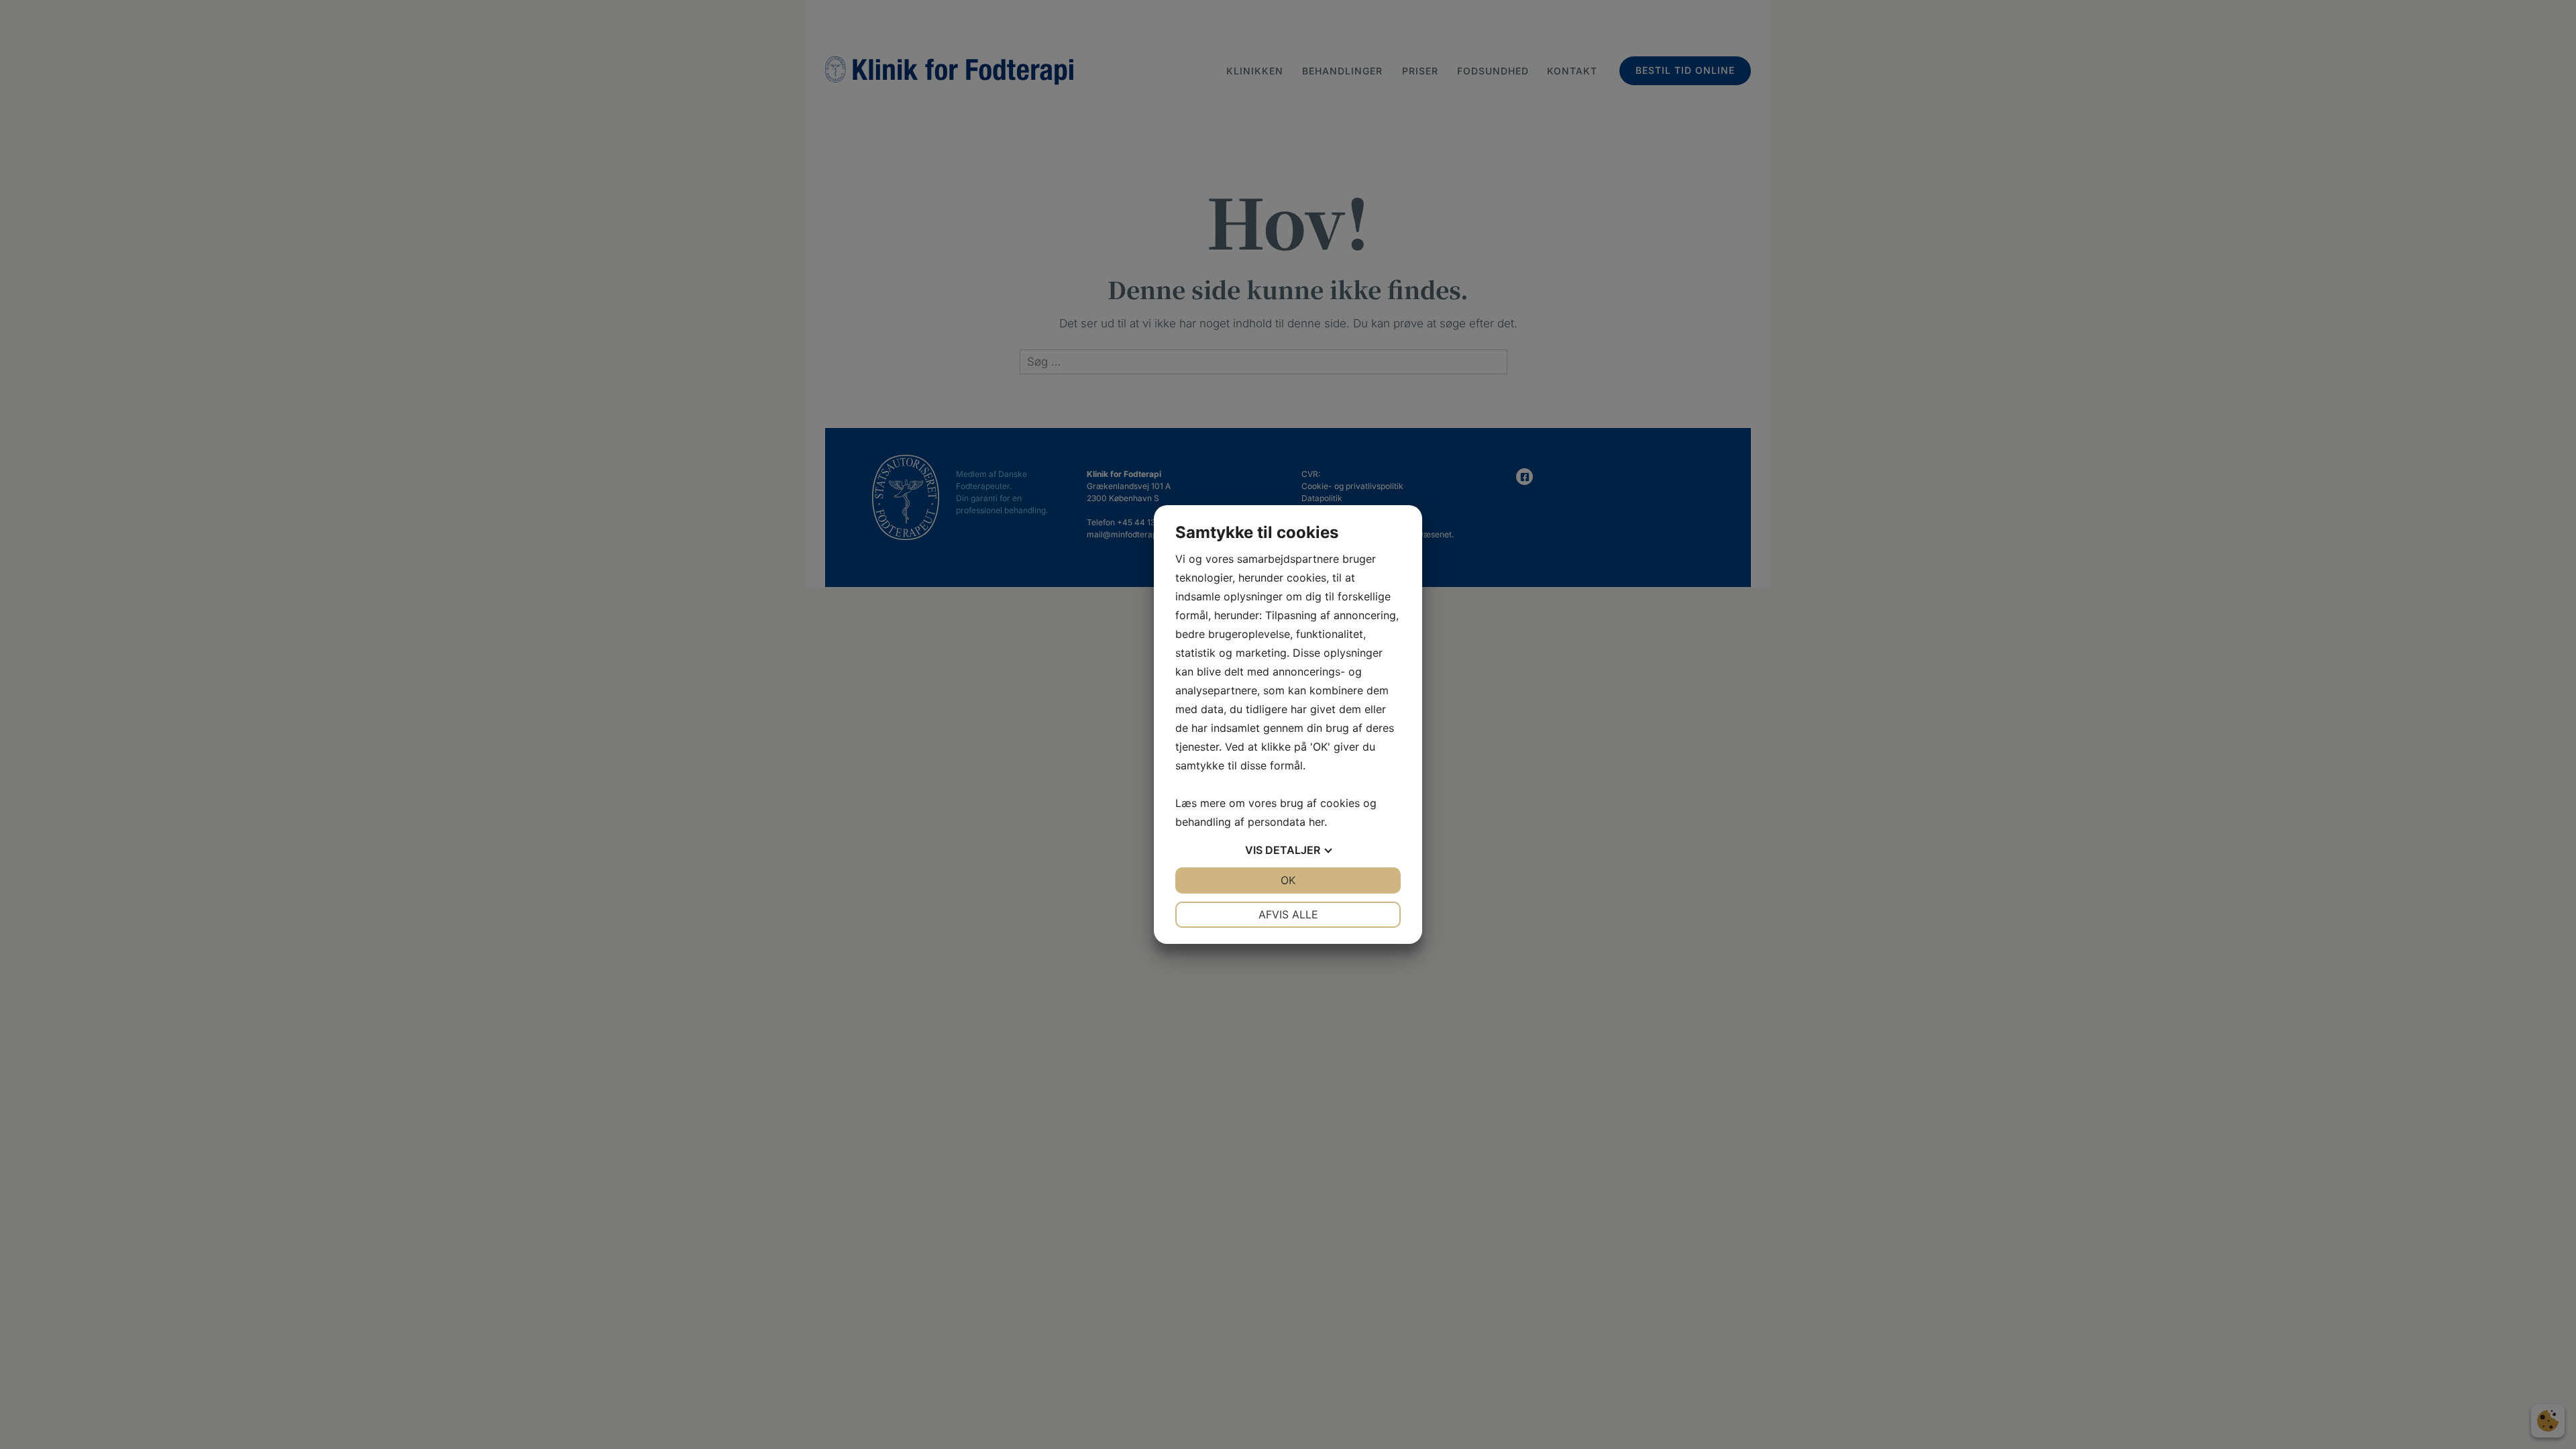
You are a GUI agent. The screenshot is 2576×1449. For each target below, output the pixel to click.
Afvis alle (1288, 914)
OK (1288, 880)
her (1317, 822)
